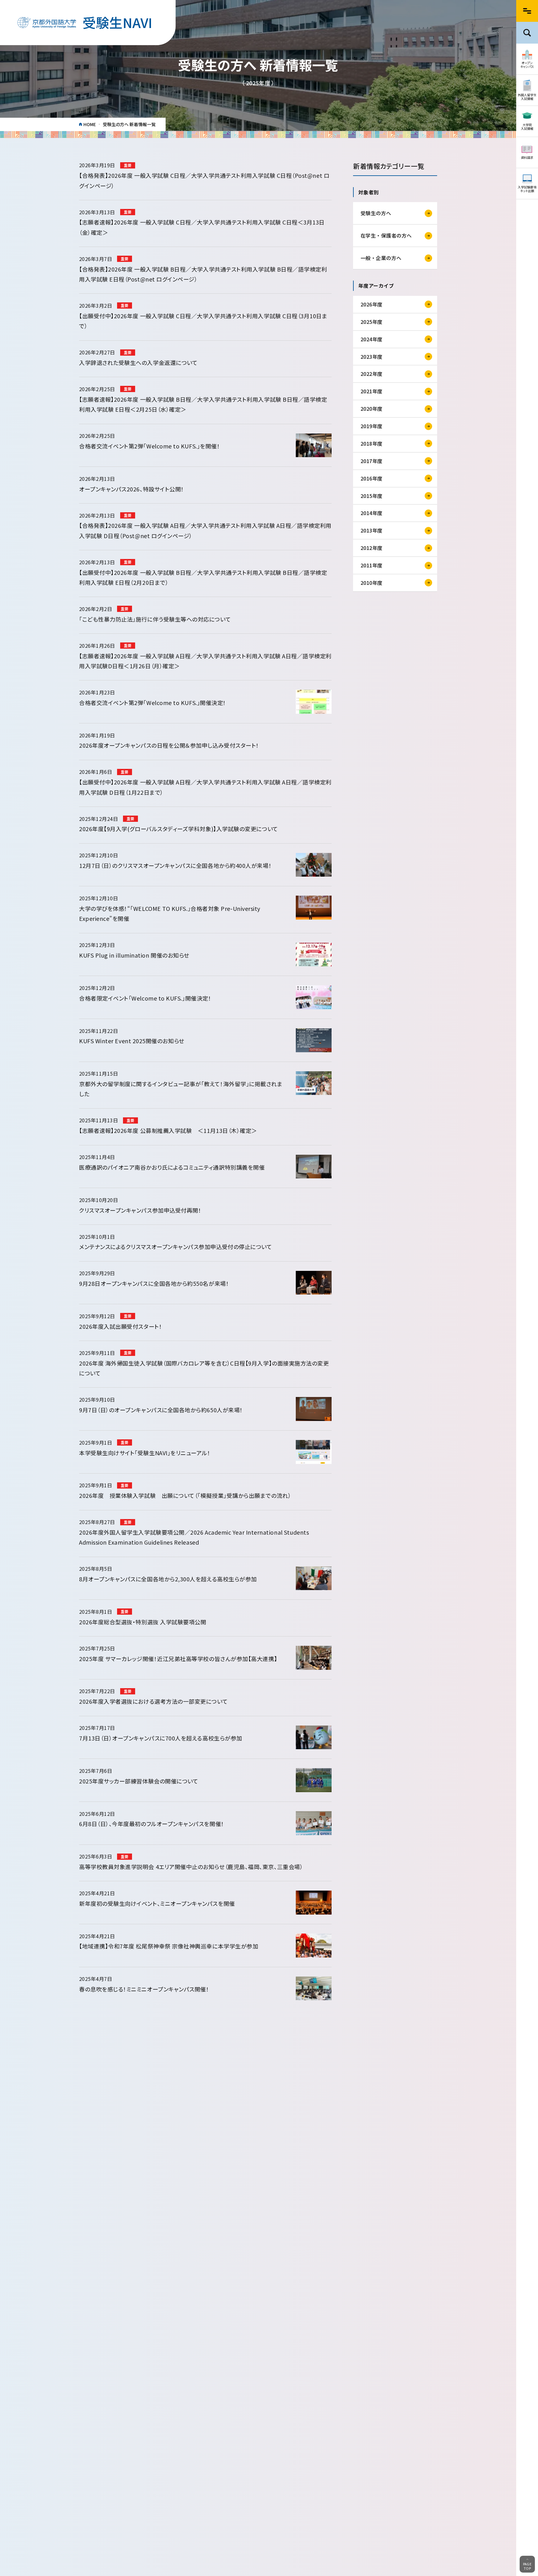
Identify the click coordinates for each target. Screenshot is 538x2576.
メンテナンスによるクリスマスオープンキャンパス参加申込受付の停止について (175, 1247)
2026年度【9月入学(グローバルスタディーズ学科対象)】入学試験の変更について (179, 829)
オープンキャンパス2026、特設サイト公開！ (132, 489)
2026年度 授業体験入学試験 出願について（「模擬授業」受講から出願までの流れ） (185, 1495)
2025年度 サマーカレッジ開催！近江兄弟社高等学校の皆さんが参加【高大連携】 (178, 1659)
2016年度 (372, 478)
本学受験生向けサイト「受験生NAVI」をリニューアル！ (145, 1453)
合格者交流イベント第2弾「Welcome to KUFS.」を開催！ (149, 446)
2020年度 (372, 409)
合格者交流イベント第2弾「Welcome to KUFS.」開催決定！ (153, 703)
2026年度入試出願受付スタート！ (120, 1326)
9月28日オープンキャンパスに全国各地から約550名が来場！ (154, 1283)
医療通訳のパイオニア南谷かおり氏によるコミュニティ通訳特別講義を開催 (172, 1167)
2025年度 (372, 321)
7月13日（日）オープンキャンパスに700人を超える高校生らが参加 (161, 1738)
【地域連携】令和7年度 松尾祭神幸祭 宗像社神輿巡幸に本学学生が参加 (169, 1946)
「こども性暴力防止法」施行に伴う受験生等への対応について (155, 619)
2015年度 (372, 495)
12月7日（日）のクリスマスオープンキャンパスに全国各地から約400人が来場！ (175, 865)
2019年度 (372, 426)
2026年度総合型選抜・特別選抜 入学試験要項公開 (143, 1622)
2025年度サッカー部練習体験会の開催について (139, 1781)
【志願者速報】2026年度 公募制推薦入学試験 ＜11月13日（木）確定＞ (171, 1130)
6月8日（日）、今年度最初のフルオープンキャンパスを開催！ (152, 1824)
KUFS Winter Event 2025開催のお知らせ (132, 1041)
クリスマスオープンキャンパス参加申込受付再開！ (140, 1210)
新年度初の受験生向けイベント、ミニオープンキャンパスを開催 (157, 1903)
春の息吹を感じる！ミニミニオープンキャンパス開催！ (144, 1989)
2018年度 (372, 443)
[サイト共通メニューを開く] (527, 11)
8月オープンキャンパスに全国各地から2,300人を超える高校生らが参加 (168, 1579)
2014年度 (372, 513)
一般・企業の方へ (381, 258)
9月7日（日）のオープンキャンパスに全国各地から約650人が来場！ (161, 1410)
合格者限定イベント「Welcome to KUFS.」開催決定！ (145, 998)
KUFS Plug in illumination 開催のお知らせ (134, 955)
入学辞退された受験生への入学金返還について (138, 362)
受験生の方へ (376, 213)
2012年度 (372, 548)
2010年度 (372, 582)
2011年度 (372, 565)
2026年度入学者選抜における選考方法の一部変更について (153, 1701)
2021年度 (372, 391)
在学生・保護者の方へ (386, 235)
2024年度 (372, 339)
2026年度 (372, 304)
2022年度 (372, 374)
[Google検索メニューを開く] (527, 33)
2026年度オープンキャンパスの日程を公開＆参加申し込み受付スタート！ (169, 745)
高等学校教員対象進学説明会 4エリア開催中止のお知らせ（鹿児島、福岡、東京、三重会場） (191, 1867)
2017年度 (372, 461)
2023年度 (372, 356)
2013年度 (372, 530)
